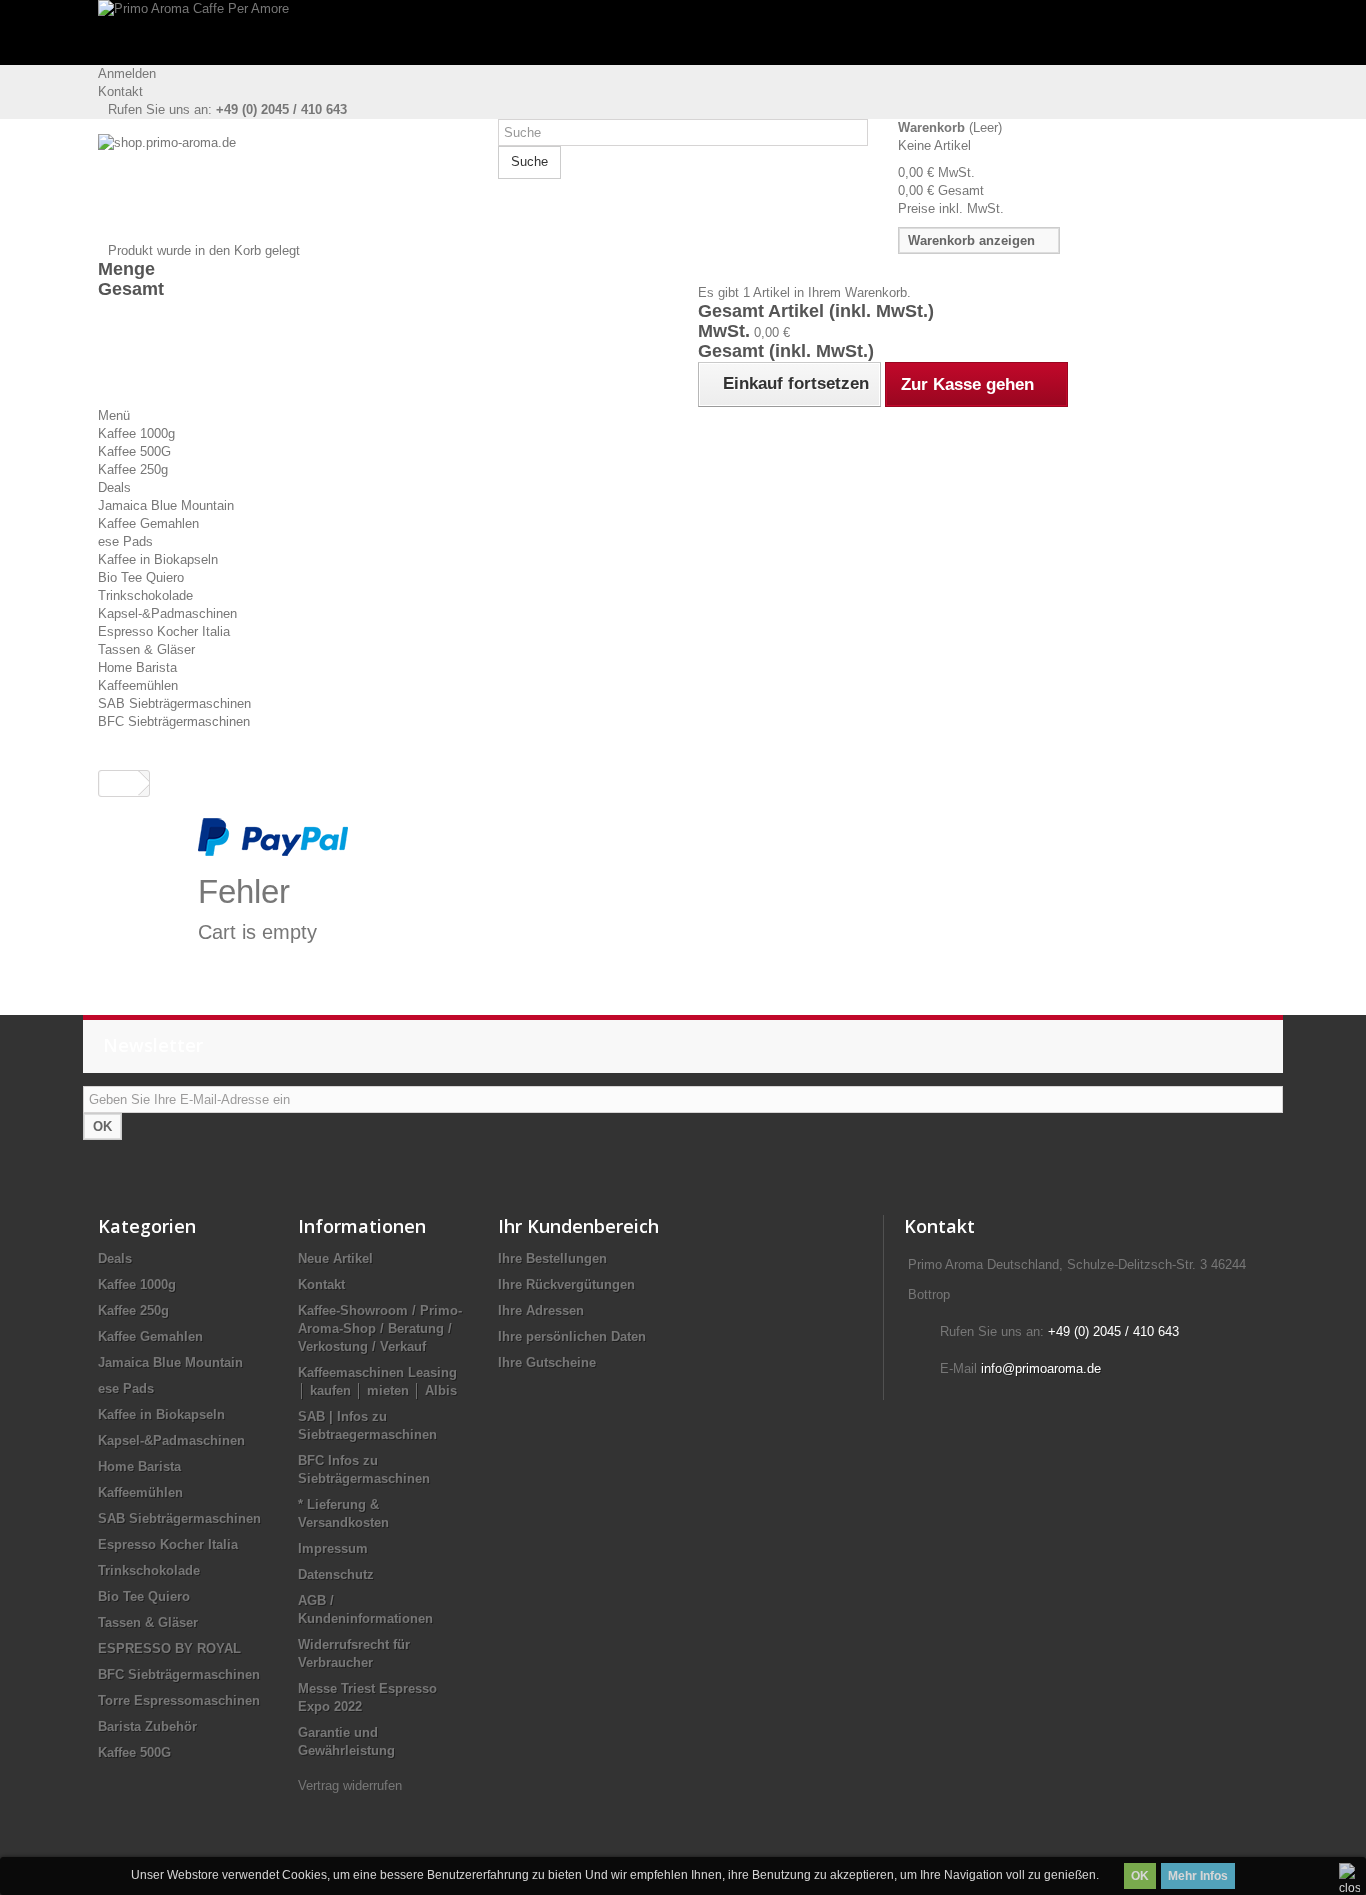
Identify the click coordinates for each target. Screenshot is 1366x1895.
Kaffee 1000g (136, 433)
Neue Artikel (335, 1258)
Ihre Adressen (541, 1310)
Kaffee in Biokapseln (158, 559)
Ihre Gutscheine (547, 1362)
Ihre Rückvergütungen (566, 1284)
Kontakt (120, 91)
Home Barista (137, 667)
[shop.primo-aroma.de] (283, 188)
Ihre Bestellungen (552, 1258)
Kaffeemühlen (138, 685)
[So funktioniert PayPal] (273, 835)
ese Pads (125, 541)
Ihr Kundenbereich (578, 1226)
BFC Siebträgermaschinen (174, 721)
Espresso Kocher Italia (164, 631)
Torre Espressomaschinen (179, 1700)
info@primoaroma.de (1041, 1368)
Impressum (333, 1548)
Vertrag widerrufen (350, 1785)
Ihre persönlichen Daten (572, 1336)
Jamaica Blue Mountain (166, 505)
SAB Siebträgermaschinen (174, 703)
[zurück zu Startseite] (119, 783)
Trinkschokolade (145, 595)
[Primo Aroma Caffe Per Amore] (683, 32)
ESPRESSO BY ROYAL (169, 1648)
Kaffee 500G (134, 451)
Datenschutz (336, 1574)
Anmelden (127, 73)
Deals (114, 487)
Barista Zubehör (147, 1726)
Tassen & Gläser (146, 649)
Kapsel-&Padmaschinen (167, 613)
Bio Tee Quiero (141, 577)
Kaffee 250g (133, 469)
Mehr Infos (1198, 1876)
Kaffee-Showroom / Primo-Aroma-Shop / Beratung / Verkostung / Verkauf (380, 1328)
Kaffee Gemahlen (148, 523)
